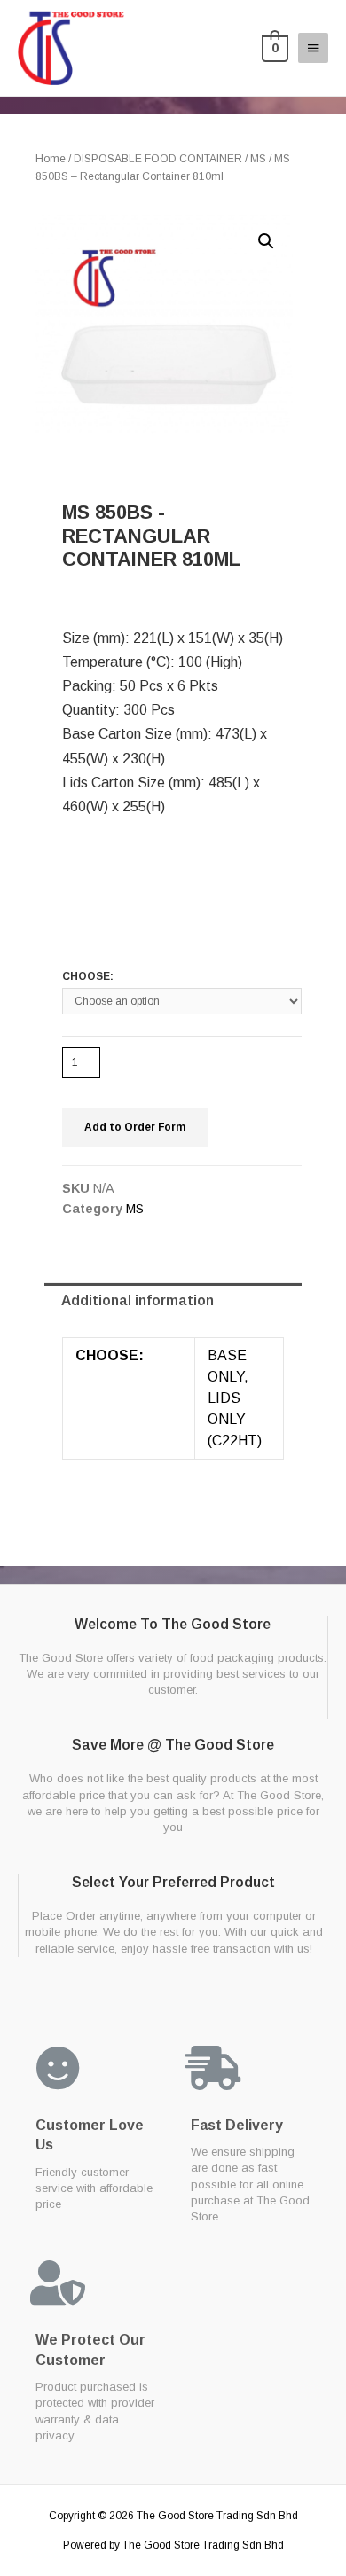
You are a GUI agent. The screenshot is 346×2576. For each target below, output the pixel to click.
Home (51, 159)
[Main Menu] (313, 48)
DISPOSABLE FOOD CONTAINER (158, 159)
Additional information (138, 1300)
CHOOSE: (88, 976)
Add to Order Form (135, 1127)
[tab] (173, 1302)
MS (258, 159)
